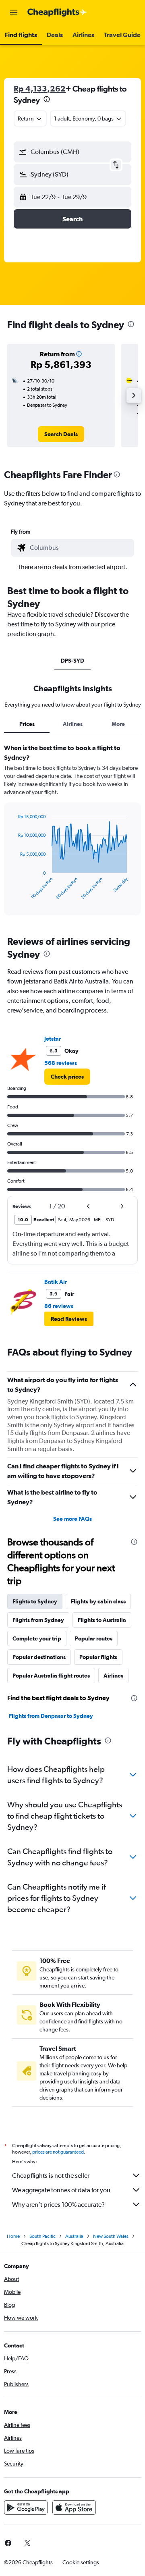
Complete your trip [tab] (37, 1638)
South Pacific (42, 2236)
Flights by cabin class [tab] (98, 1601)
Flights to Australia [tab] (102, 1620)
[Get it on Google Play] (26, 2507)
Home (13, 2236)
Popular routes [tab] (94, 1638)
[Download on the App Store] (74, 2507)
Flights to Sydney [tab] (35, 1601)
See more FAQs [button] (72, 1519)
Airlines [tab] (73, 724)
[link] (61, 434)
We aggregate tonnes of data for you (61, 2190)
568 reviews (61, 1063)
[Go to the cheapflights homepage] (57, 12)
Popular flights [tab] (98, 1657)
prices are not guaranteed (58, 2152)
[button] (14, 12)
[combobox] (80, 548)
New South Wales (111, 2236)
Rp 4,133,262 (40, 88)
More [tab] (118, 724)
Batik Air (56, 1282)
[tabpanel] (72, 832)
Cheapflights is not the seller (51, 2176)
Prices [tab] (27, 724)
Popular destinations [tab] (39, 1657)
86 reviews (59, 1306)
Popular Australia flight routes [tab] (51, 1676)
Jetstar (53, 1039)
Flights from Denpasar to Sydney (51, 1716)
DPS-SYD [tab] (72, 661)
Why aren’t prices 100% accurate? (58, 2205)
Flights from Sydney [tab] (38, 1620)
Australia (74, 2236)
